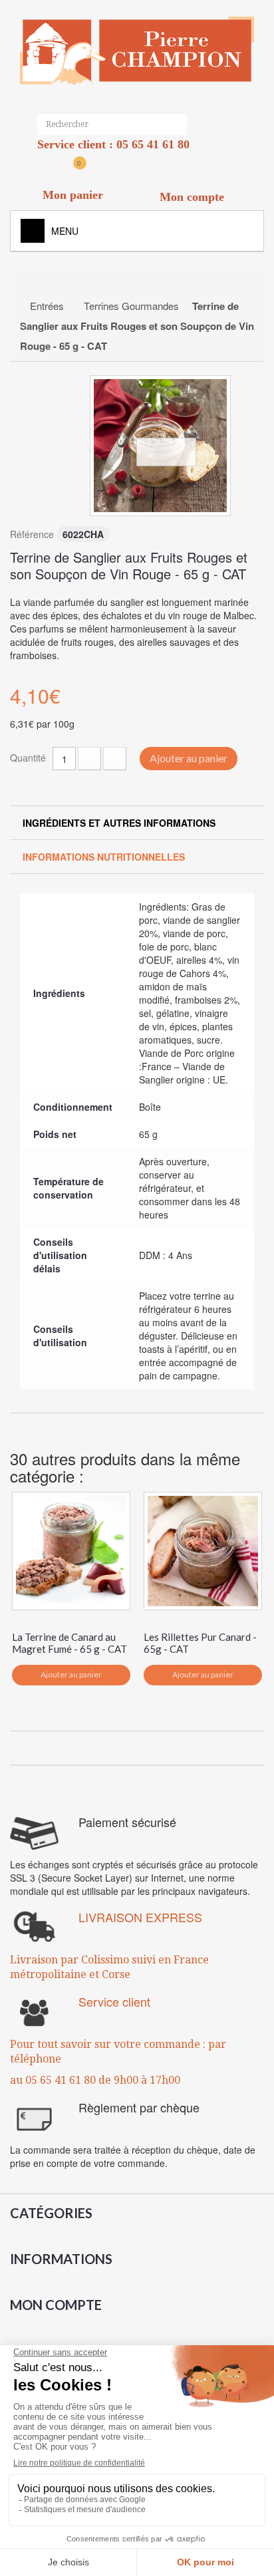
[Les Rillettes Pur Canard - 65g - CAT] (203, 1551)
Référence (32, 534)
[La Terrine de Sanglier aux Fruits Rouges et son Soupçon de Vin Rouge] (160, 446)
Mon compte (56, 2305)
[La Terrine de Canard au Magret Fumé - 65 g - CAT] (71, 1551)
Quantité (28, 758)
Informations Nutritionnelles (104, 857)
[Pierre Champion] (137, 51)
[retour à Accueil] (34, 286)
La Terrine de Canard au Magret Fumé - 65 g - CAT (69, 1643)
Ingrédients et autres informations (119, 823)
